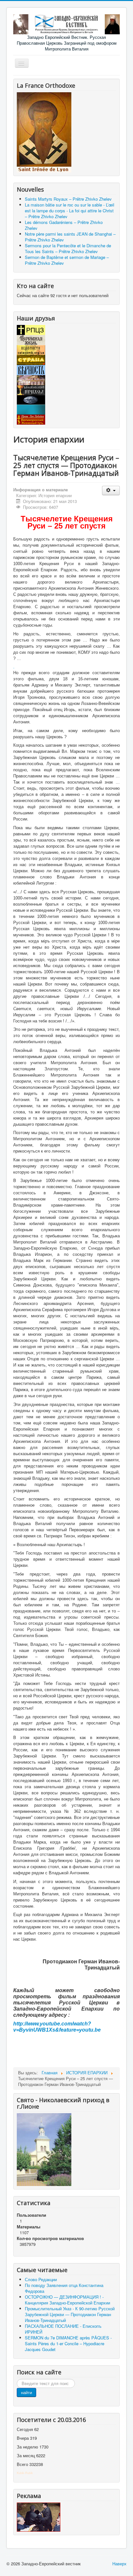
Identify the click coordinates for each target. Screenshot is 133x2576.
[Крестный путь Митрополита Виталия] (39, 2516)
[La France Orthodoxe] (44, 132)
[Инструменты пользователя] (111, 491)
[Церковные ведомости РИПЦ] (31, 349)
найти (26, 2392)
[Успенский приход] (31, 409)
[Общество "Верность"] (31, 369)
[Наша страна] (31, 359)
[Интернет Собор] (31, 399)
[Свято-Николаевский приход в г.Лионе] (44, 2149)
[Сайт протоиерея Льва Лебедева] (31, 419)
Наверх (119, 2564)
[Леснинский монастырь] (31, 379)
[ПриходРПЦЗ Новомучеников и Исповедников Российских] (31, 390)
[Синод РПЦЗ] (31, 329)
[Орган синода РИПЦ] (31, 339)
